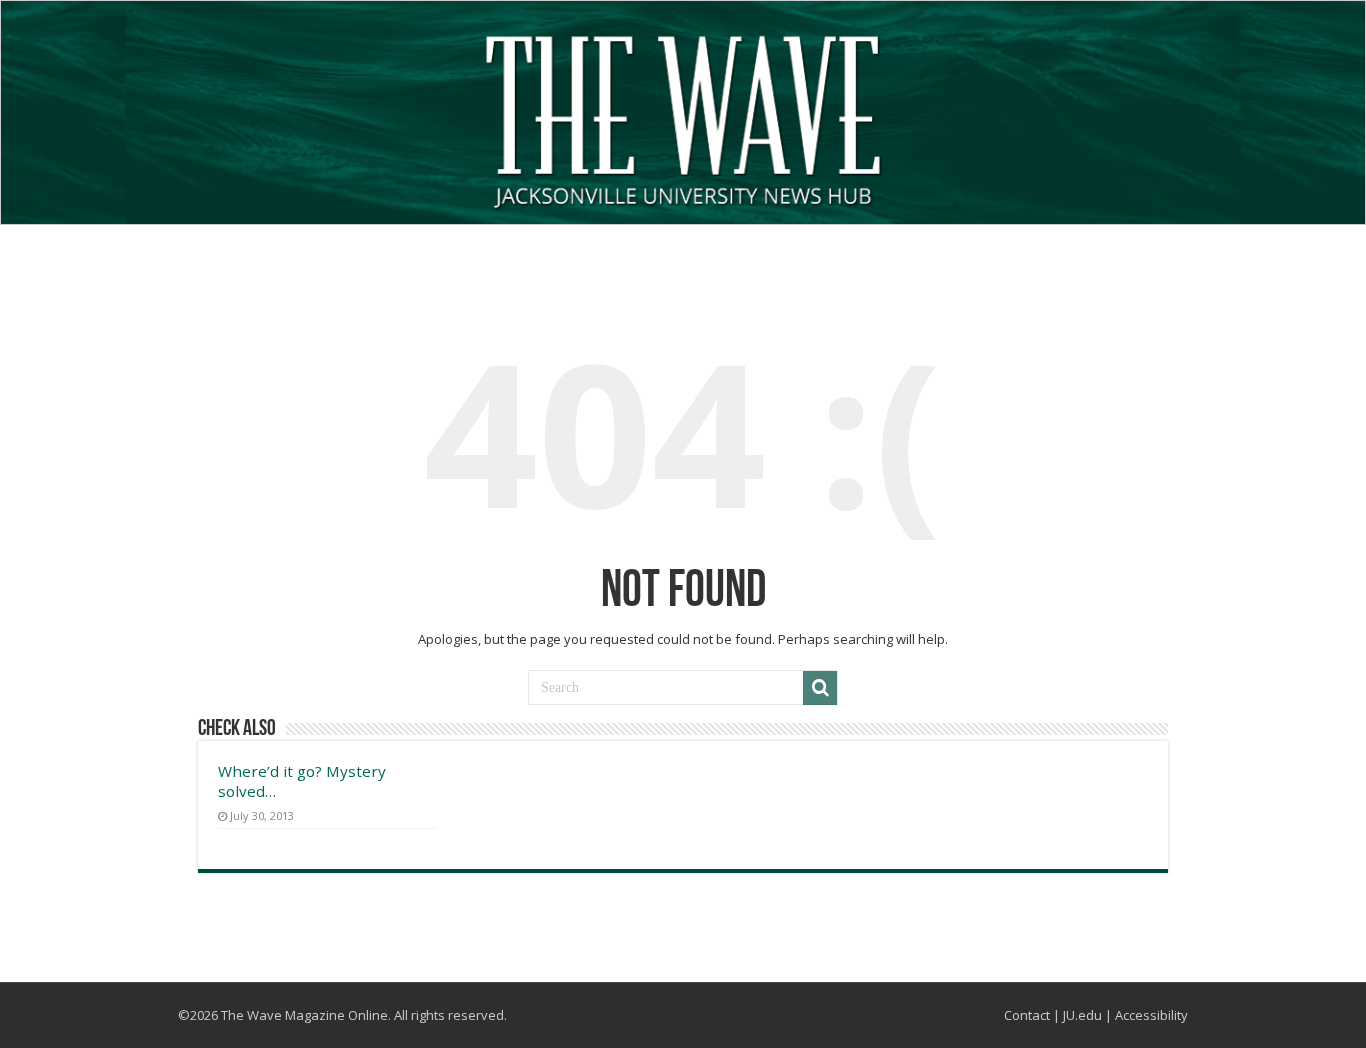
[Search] (820, 688)
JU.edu (1082, 1015)
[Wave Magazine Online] (683, 117)
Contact (1027, 1015)
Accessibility (1151, 1015)
